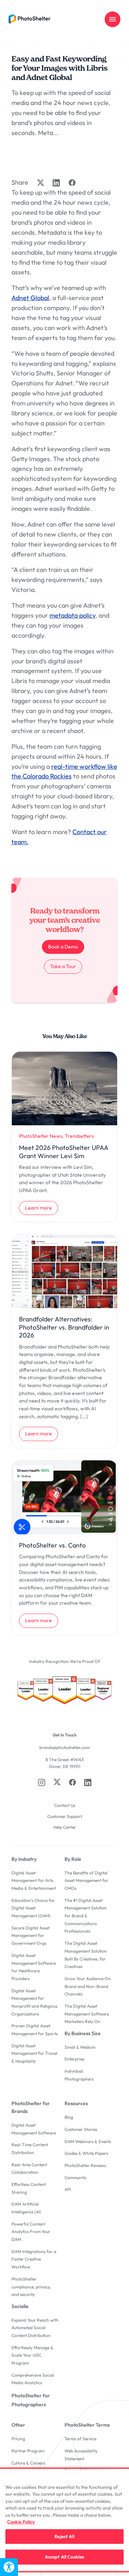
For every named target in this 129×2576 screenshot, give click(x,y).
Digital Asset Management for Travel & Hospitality (34, 2053)
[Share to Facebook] (72, 183)
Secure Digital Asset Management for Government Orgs (30, 1935)
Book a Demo (63, 947)
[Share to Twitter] (40, 183)
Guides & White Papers (86, 2153)
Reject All (64, 2536)
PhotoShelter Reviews (85, 2165)
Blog (69, 2117)
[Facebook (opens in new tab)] (72, 1782)
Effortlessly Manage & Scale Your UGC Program (32, 2355)
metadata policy (72, 615)
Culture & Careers (28, 2463)
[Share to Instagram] (56, 183)
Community (75, 2178)
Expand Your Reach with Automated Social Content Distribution (35, 2328)
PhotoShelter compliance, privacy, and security (31, 2287)
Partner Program (28, 2451)
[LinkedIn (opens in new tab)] (88, 1782)
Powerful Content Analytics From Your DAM (31, 2232)
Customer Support (65, 1816)
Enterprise (74, 2059)
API (68, 2189)
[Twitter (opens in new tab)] (57, 1782)
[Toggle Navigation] (113, 19)
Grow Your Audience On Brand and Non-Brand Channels (88, 1986)
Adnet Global (30, 298)
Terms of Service (80, 2439)
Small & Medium (80, 2047)
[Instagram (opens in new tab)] (42, 1782)
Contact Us (65, 1805)
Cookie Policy (21, 2522)
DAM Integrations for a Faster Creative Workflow (34, 2259)
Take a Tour (66, 966)
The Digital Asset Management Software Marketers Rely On (87, 2014)
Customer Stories (81, 2129)
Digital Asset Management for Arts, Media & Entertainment (34, 1880)
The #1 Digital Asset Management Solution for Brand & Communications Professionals (86, 1916)
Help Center (65, 1827)
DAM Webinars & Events (88, 2141)
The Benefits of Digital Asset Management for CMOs (86, 1880)
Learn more (41, 1208)
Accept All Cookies (64, 2557)
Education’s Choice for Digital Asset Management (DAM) (33, 1908)
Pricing (18, 2439)
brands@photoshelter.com (64, 1747)
